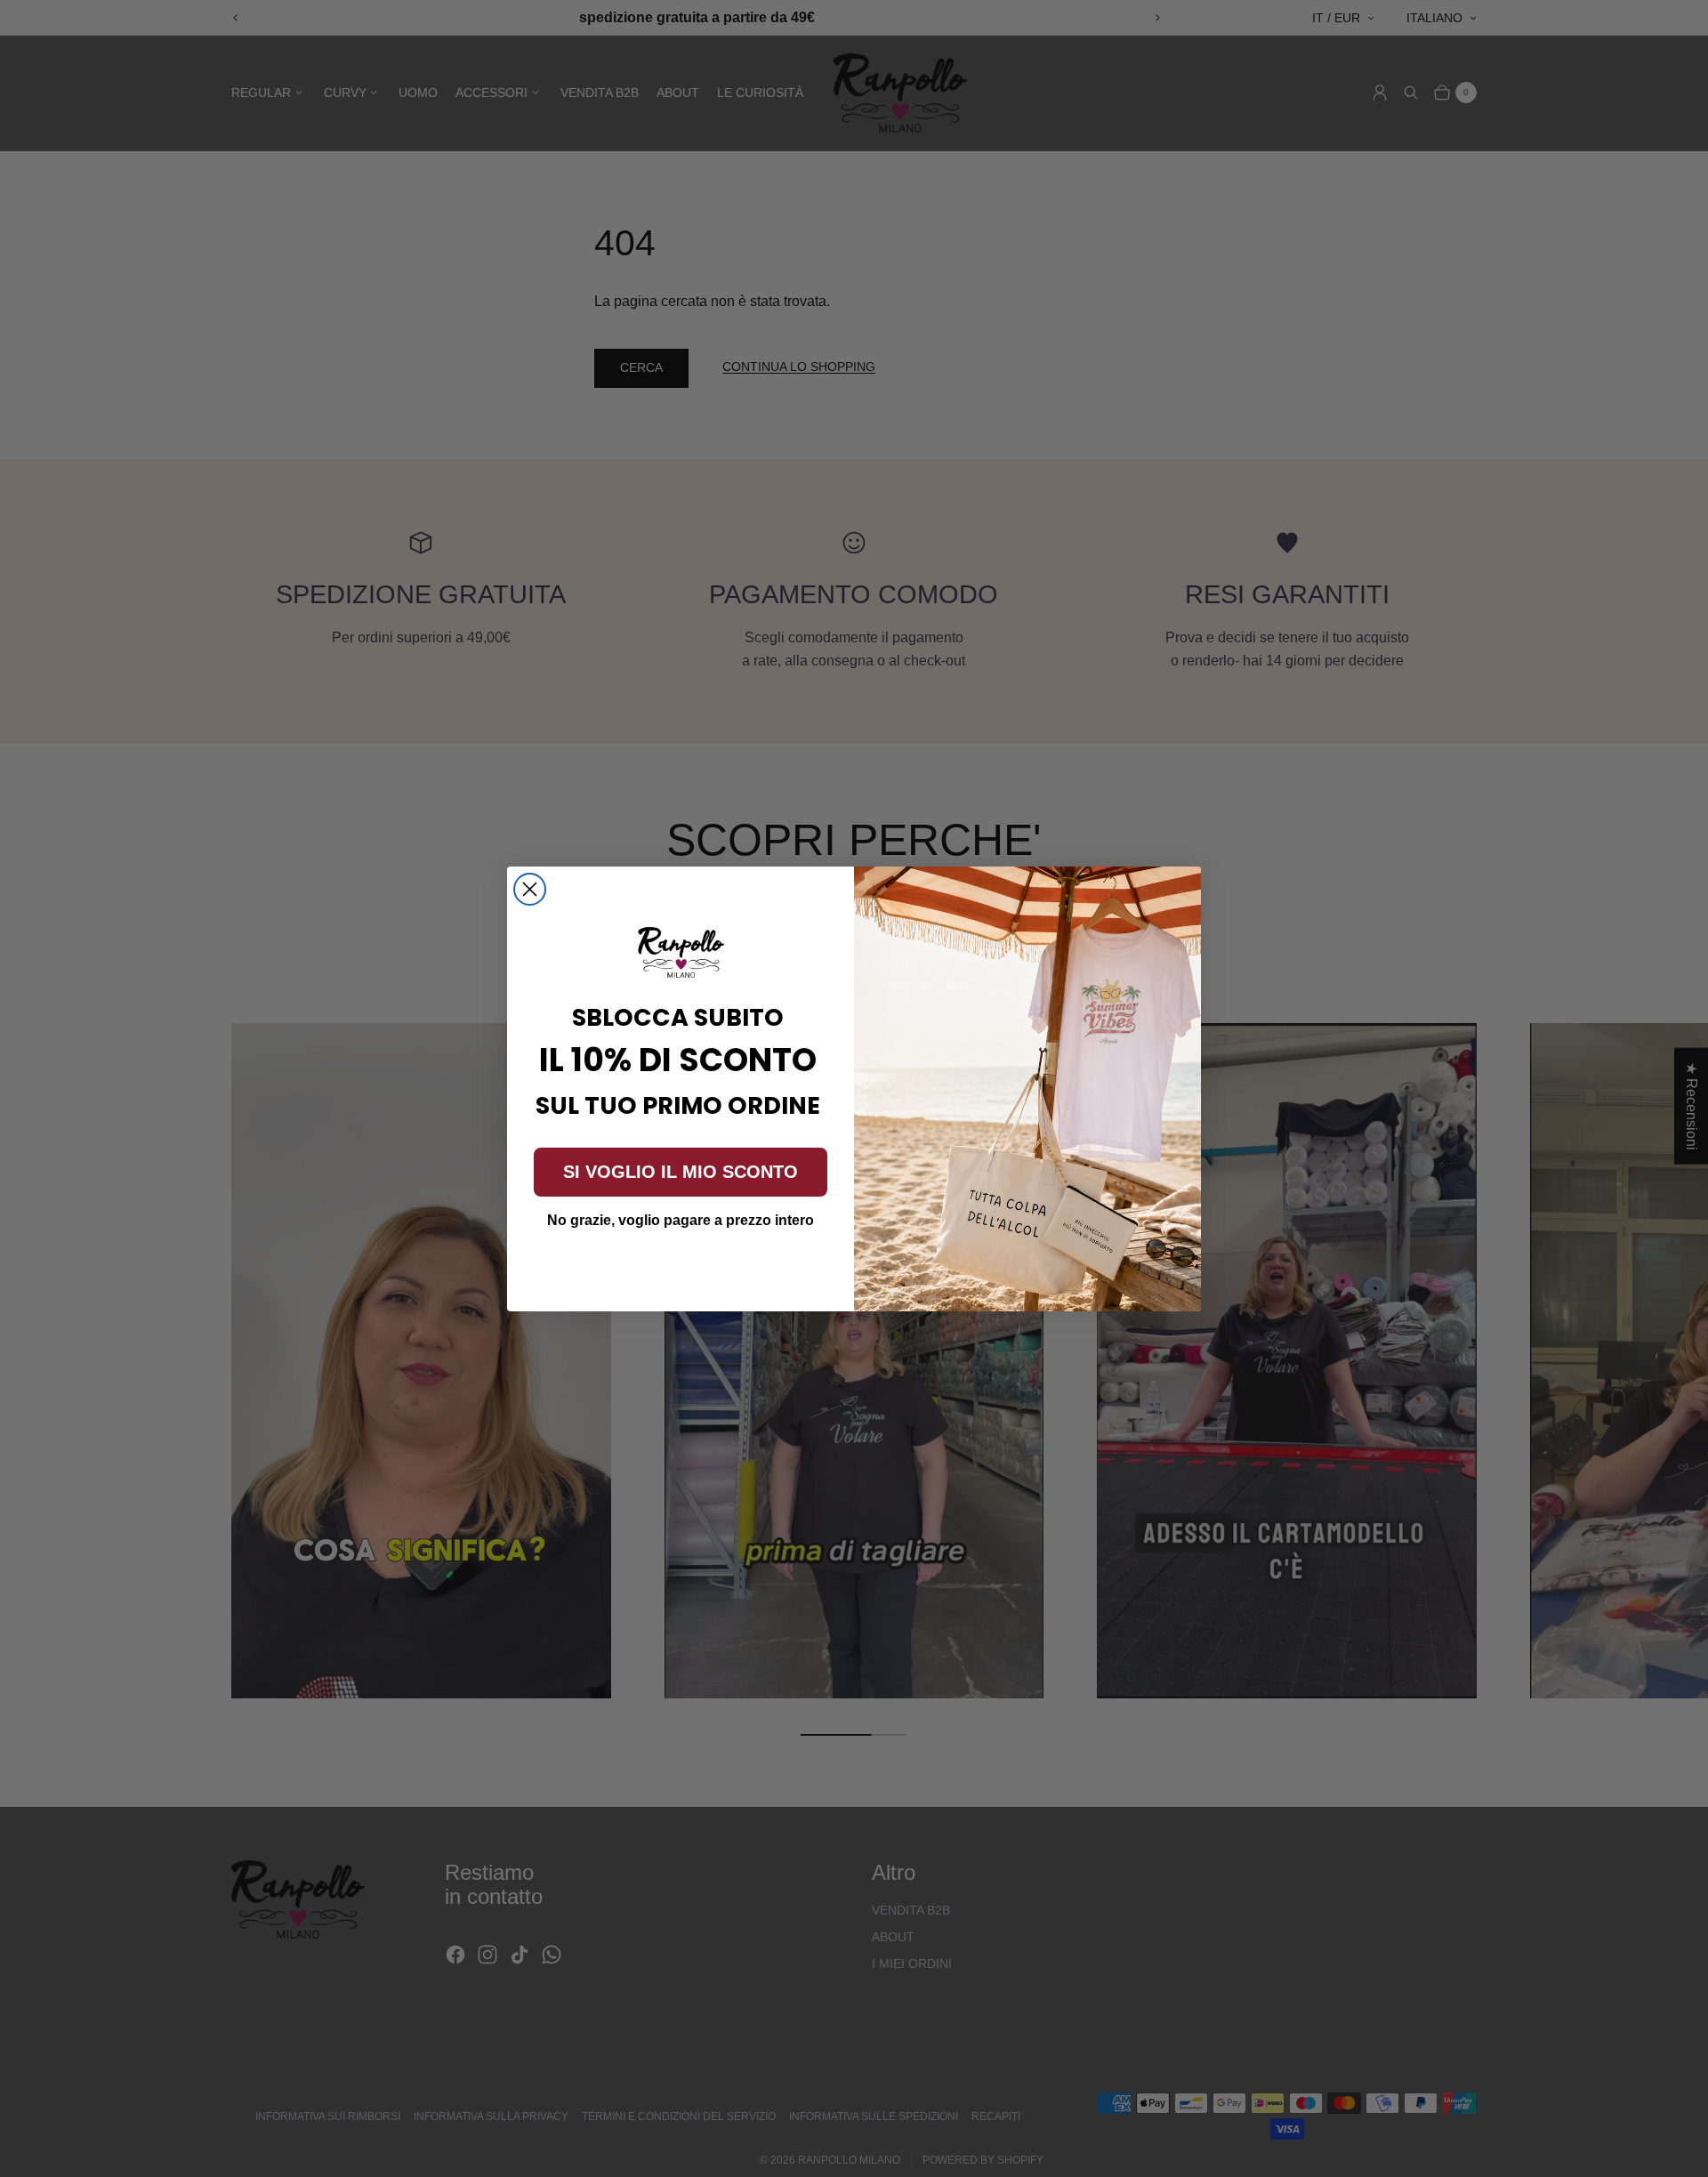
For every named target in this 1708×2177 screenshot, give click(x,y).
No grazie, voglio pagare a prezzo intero (681, 1220)
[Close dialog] (530, 889)
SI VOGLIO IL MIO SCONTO (681, 1172)
